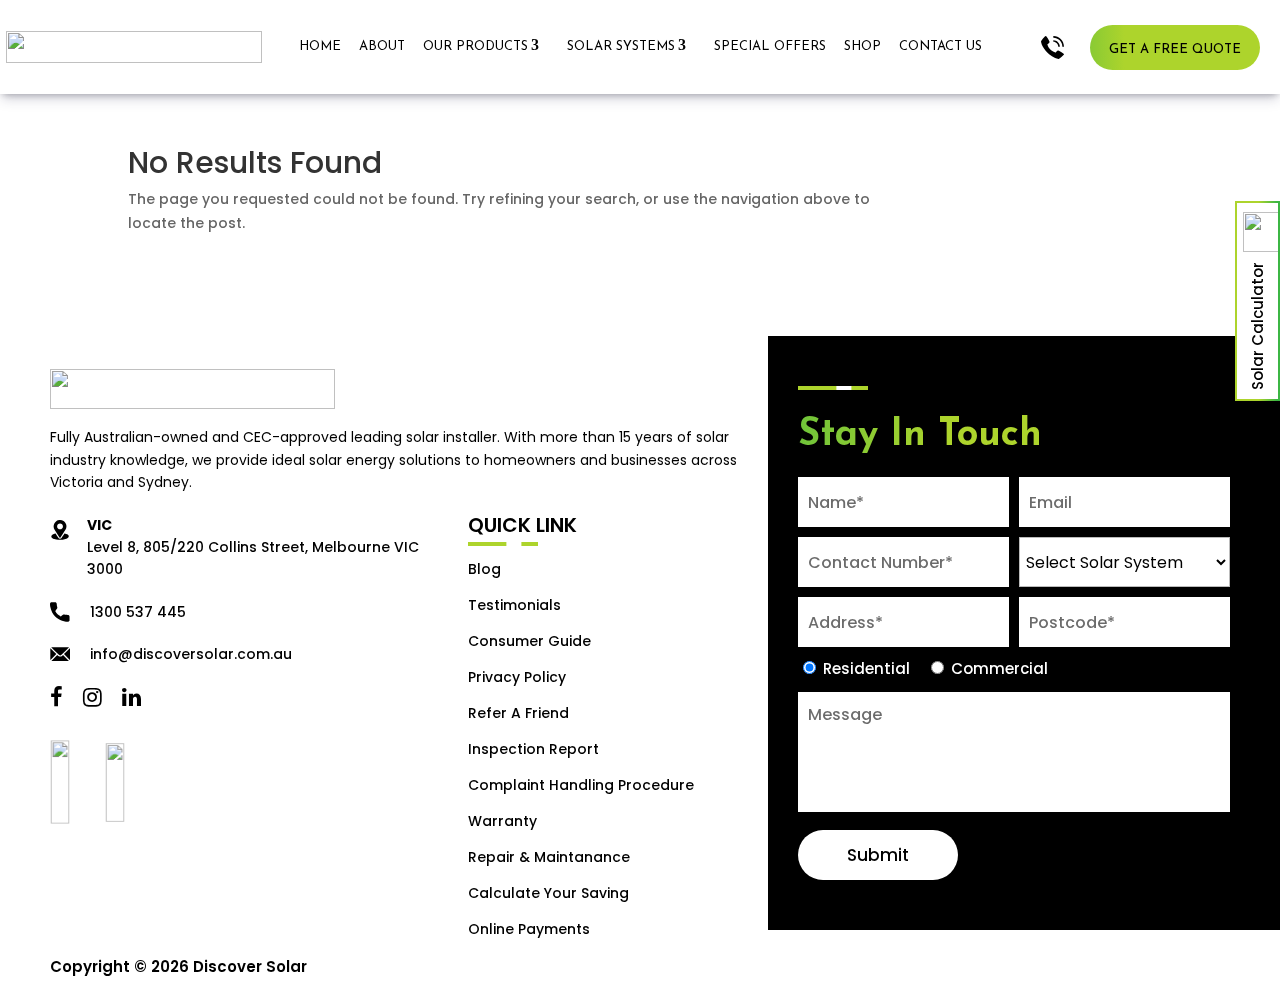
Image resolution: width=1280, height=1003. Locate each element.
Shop (862, 46)
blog (484, 569)
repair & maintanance (549, 857)
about (382, 46)
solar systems (621, 46)
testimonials (514, 605)
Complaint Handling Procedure (581, 785)
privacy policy (517, 677)
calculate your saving (548, 893)
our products (475, 46)
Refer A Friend (518, 713)
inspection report (533, 749)
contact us (940, 46)
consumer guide (529, 641)
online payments (529, 929)
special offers (770, 46)
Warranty (502, 821)
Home (320, 46)
